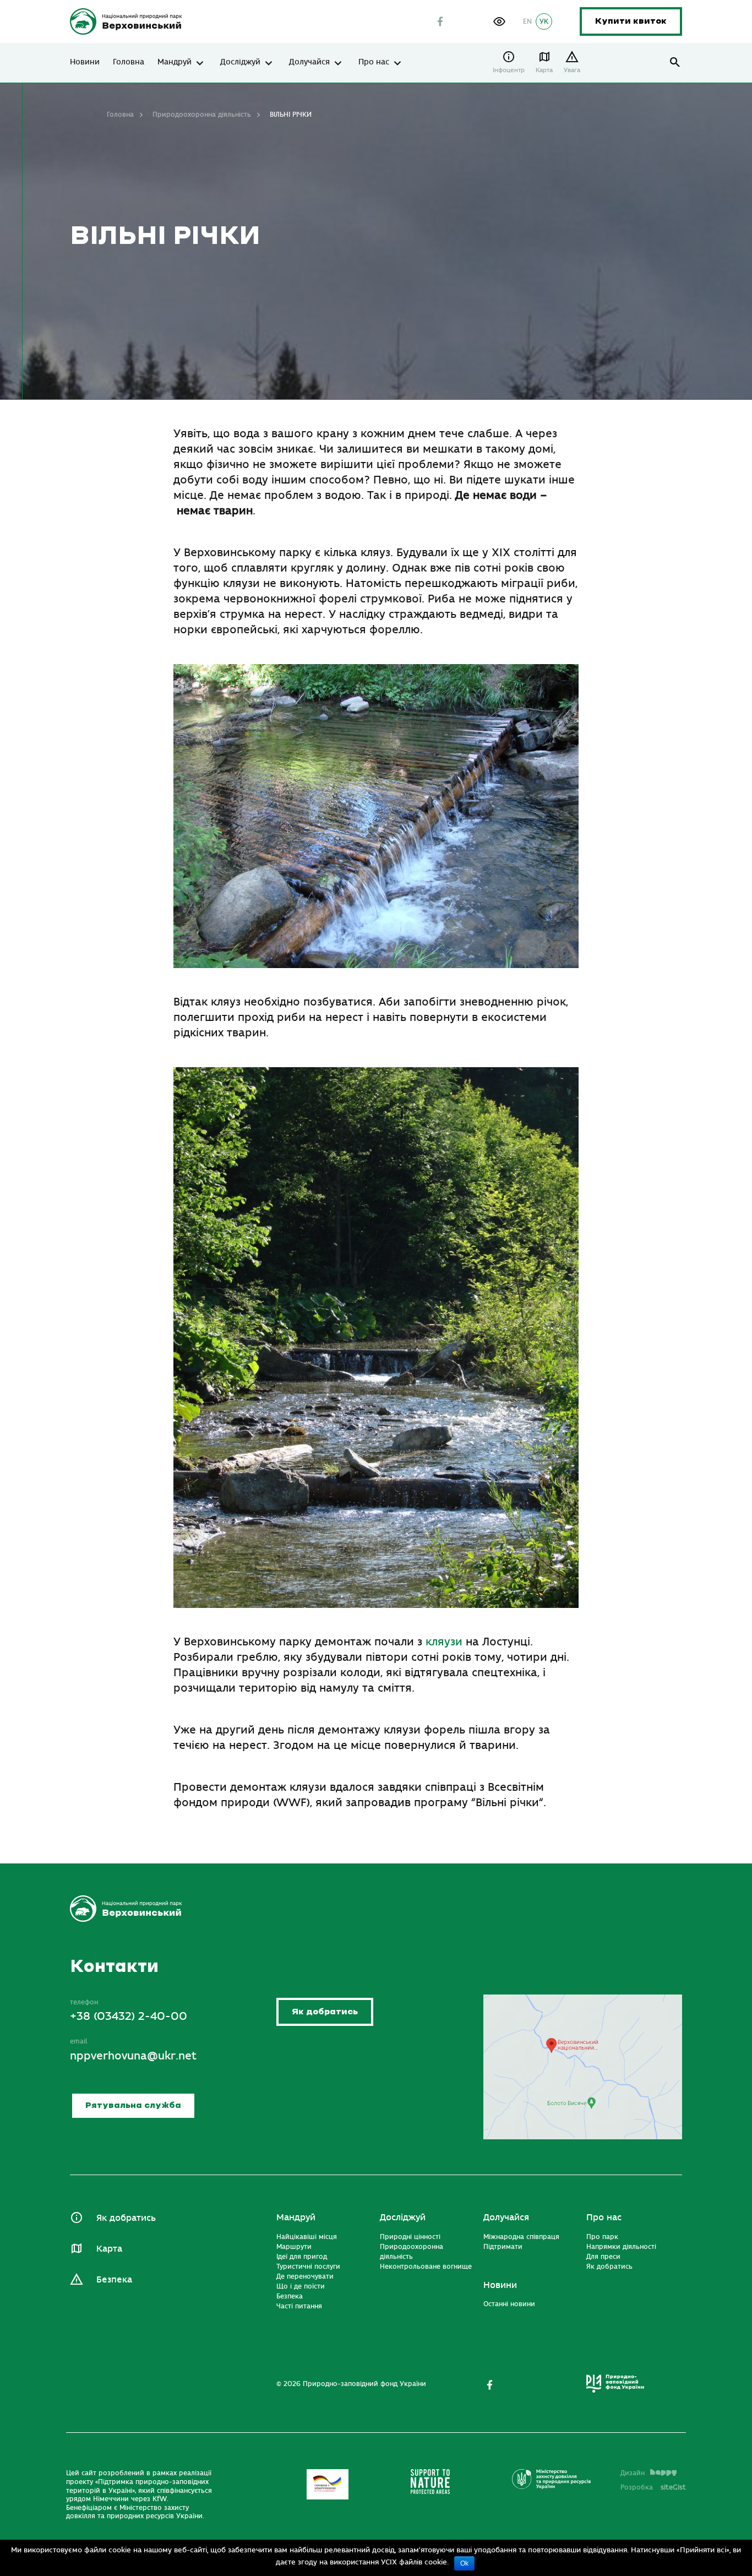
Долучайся (309, 62)
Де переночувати (305, 2276)
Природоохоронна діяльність (202, 115)
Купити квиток (631, 21)
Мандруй (175, 62)
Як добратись (325, 2012)
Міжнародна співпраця (521, 2237)
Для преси (603, 2257)
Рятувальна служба (133, 2105)
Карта (544, 70)
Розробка (653, 2487)
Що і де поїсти (301, 2286)
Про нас (374, 62)
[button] (499, 21)
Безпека (114, 2280)
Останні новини (509, 2304)
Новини (85, 62)
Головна (129, 62)
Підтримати (503, 2247)
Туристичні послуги (308, 2267)
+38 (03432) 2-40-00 (129, 2016)
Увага (572, 70)
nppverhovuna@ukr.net (133, 2056)
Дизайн (633, 2473)
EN (527, 21)
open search (675, 63)
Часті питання (299, 2306)
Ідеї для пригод (302, 2257)
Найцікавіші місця (307, 2237)
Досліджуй (240, 62)
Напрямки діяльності (621, 2247)
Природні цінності (410, 2237)
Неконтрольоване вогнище (426, 2267)
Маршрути (294, 2247)
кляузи (444, 1642)
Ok (464, 2563)
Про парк (602, 2237)
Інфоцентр (509, 70)
